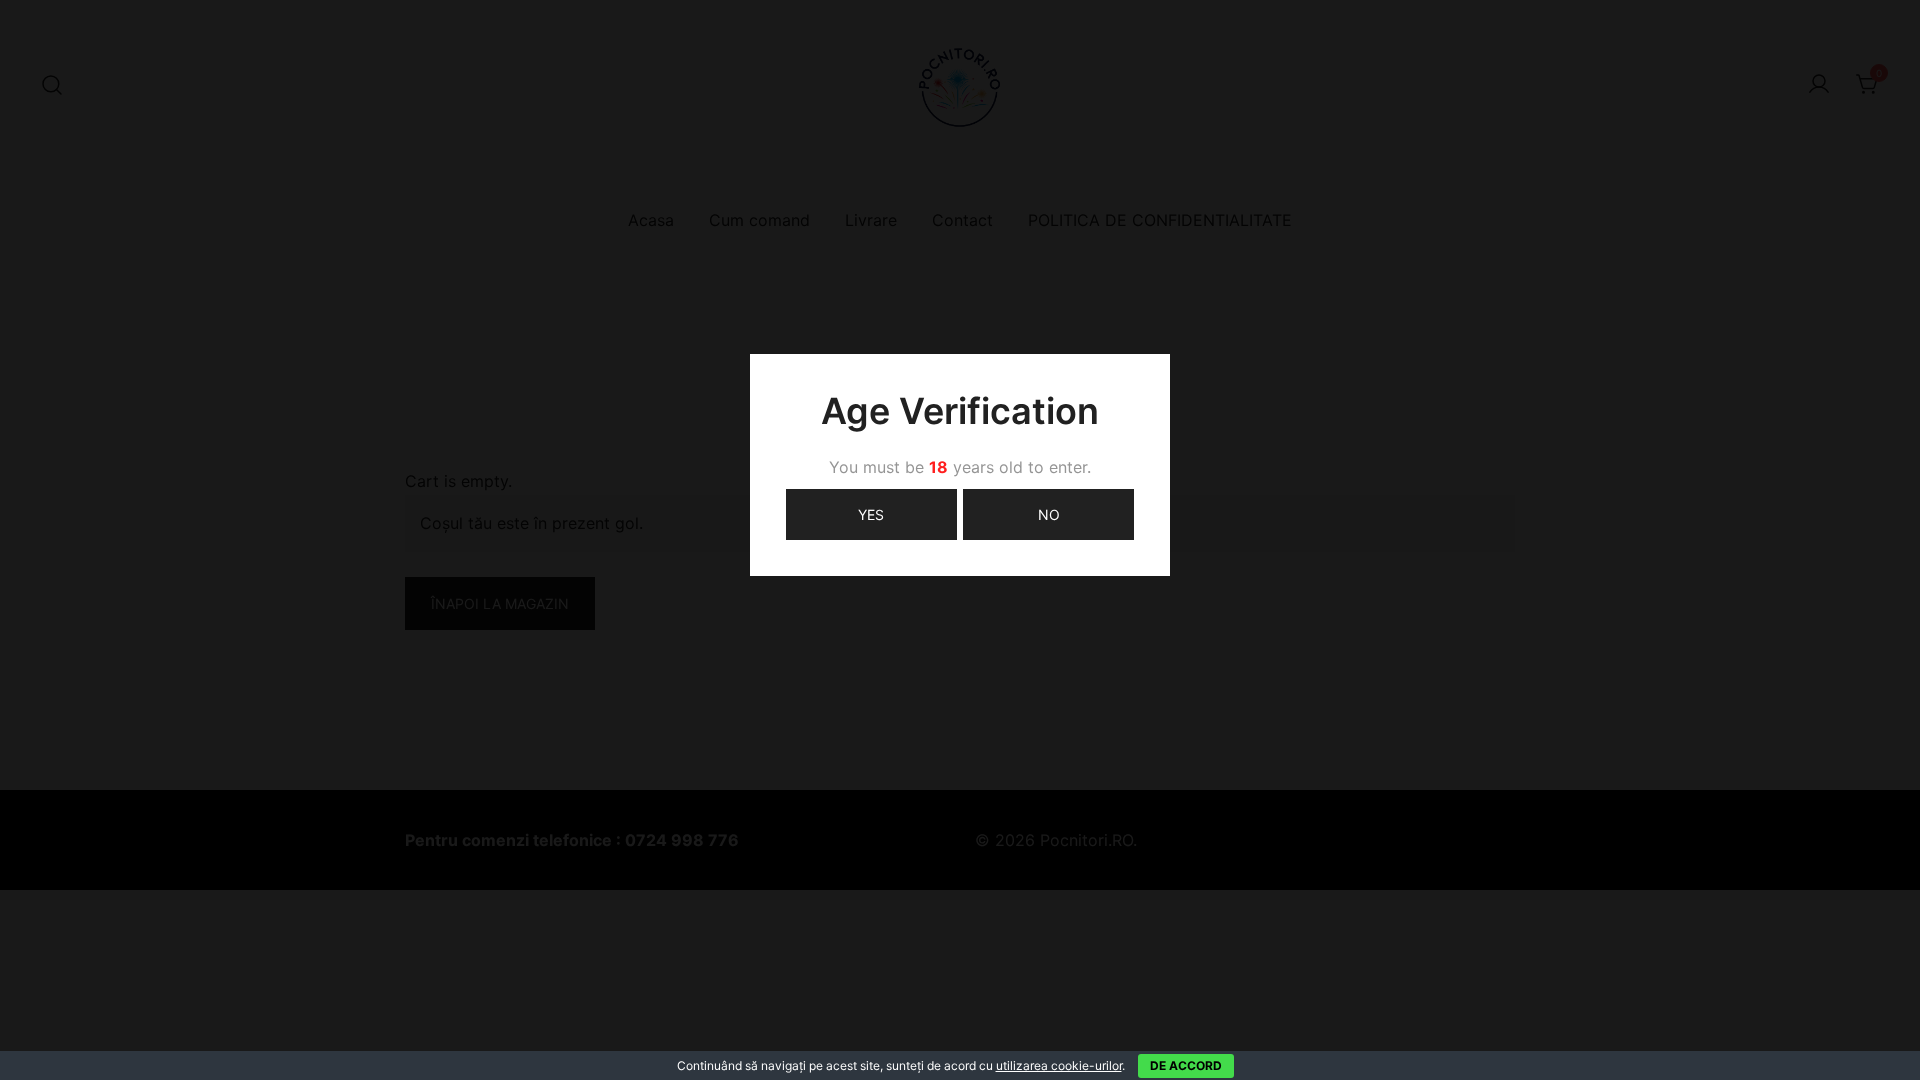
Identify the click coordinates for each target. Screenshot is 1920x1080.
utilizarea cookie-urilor (1059, 1065)
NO (1049, 514)
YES (871, 514)
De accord (1186, 1065)
